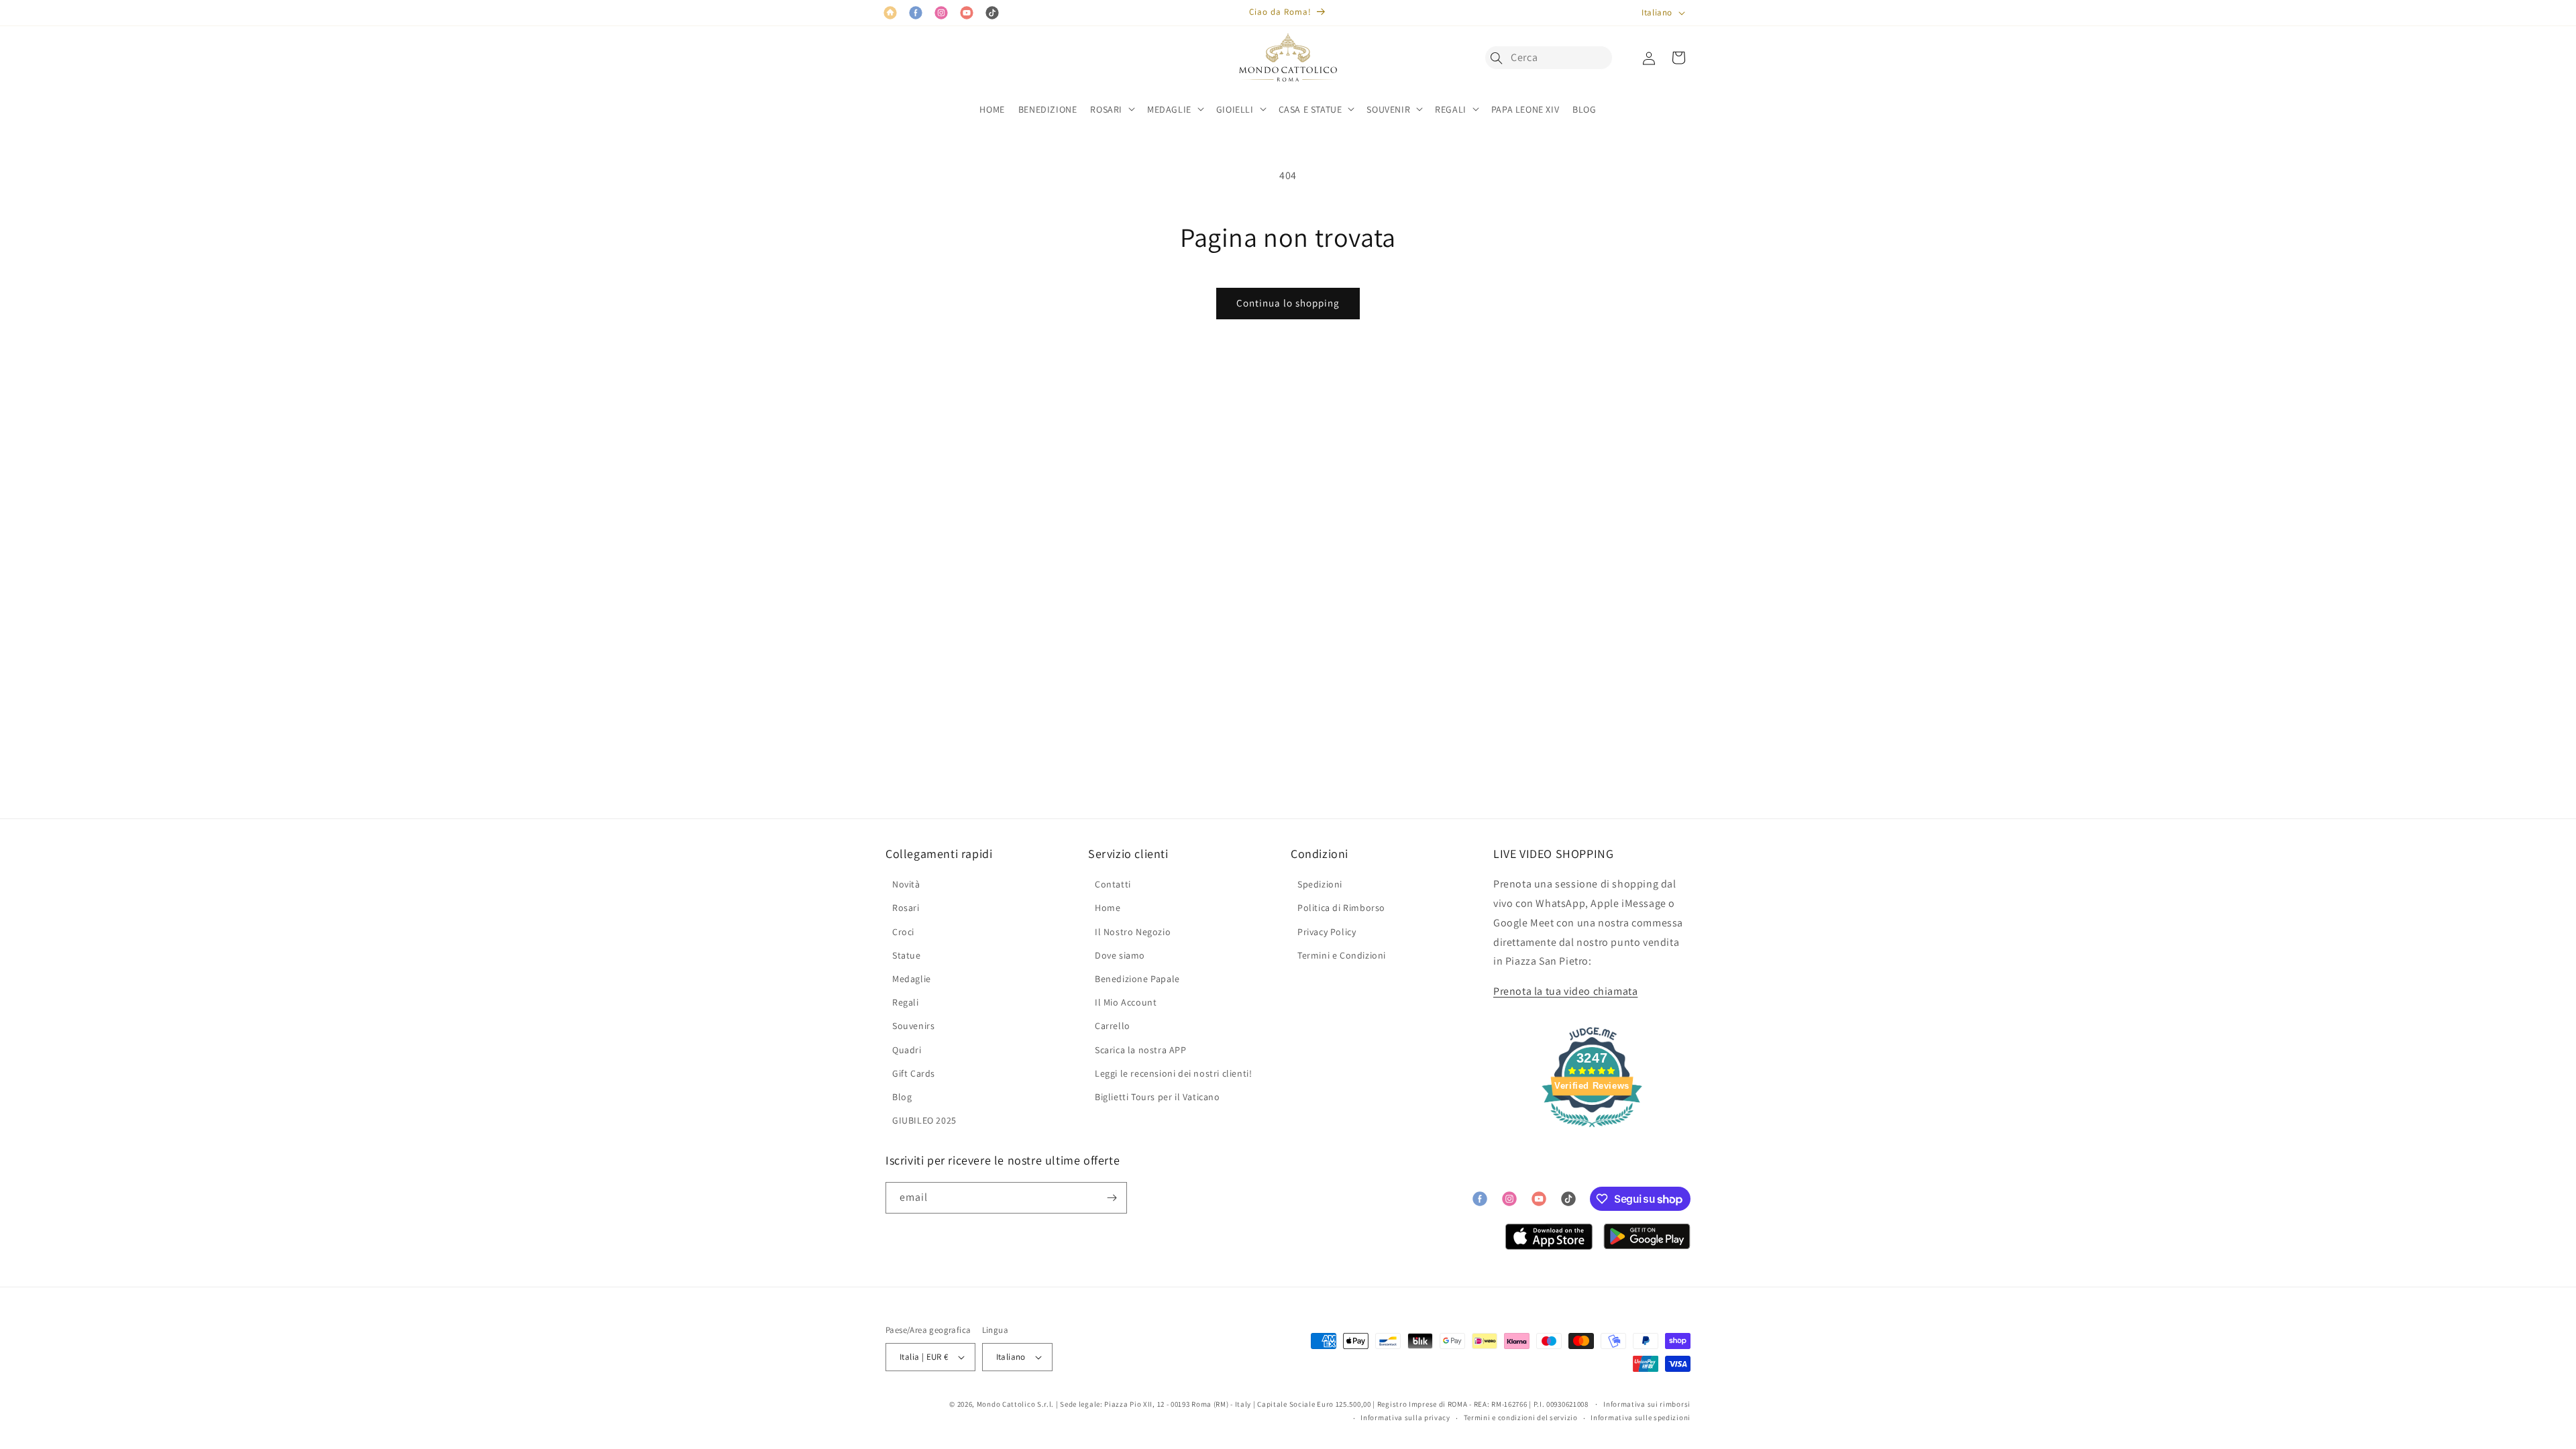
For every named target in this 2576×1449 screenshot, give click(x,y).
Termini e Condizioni (1342, 955)
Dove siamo (1120, 955)
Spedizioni (1320, 884)
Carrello (1113, 1026)
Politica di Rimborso (1341, 908)
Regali (906, 1002)
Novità (906, 884)
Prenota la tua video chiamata (1565, 991)
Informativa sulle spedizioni (1641, 1417)
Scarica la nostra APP (1141, 1050)
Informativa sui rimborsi (1647, 1404)
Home (1108, 908)
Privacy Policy (1327, 932)
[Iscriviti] (1112, 1198)
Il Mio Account (1126, 1002)
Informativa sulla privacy (1405, 1417)
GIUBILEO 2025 (924, 1120)
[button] (1500, 58)
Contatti (1113, 884)
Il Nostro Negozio (1133, 932)
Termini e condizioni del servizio (1521, 1417)
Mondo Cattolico (1006, 1404)
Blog (902, 1097)
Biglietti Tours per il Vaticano (1158, 1097)
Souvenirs (913, 1026)
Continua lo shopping (1288, 303)
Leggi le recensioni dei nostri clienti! (1173, 1073)
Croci (903, 932)
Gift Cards (914, 1073)
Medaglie (912, 979)
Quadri (907, 1050)
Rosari (906, 908)
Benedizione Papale (1137, 979)
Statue (907, 955)
